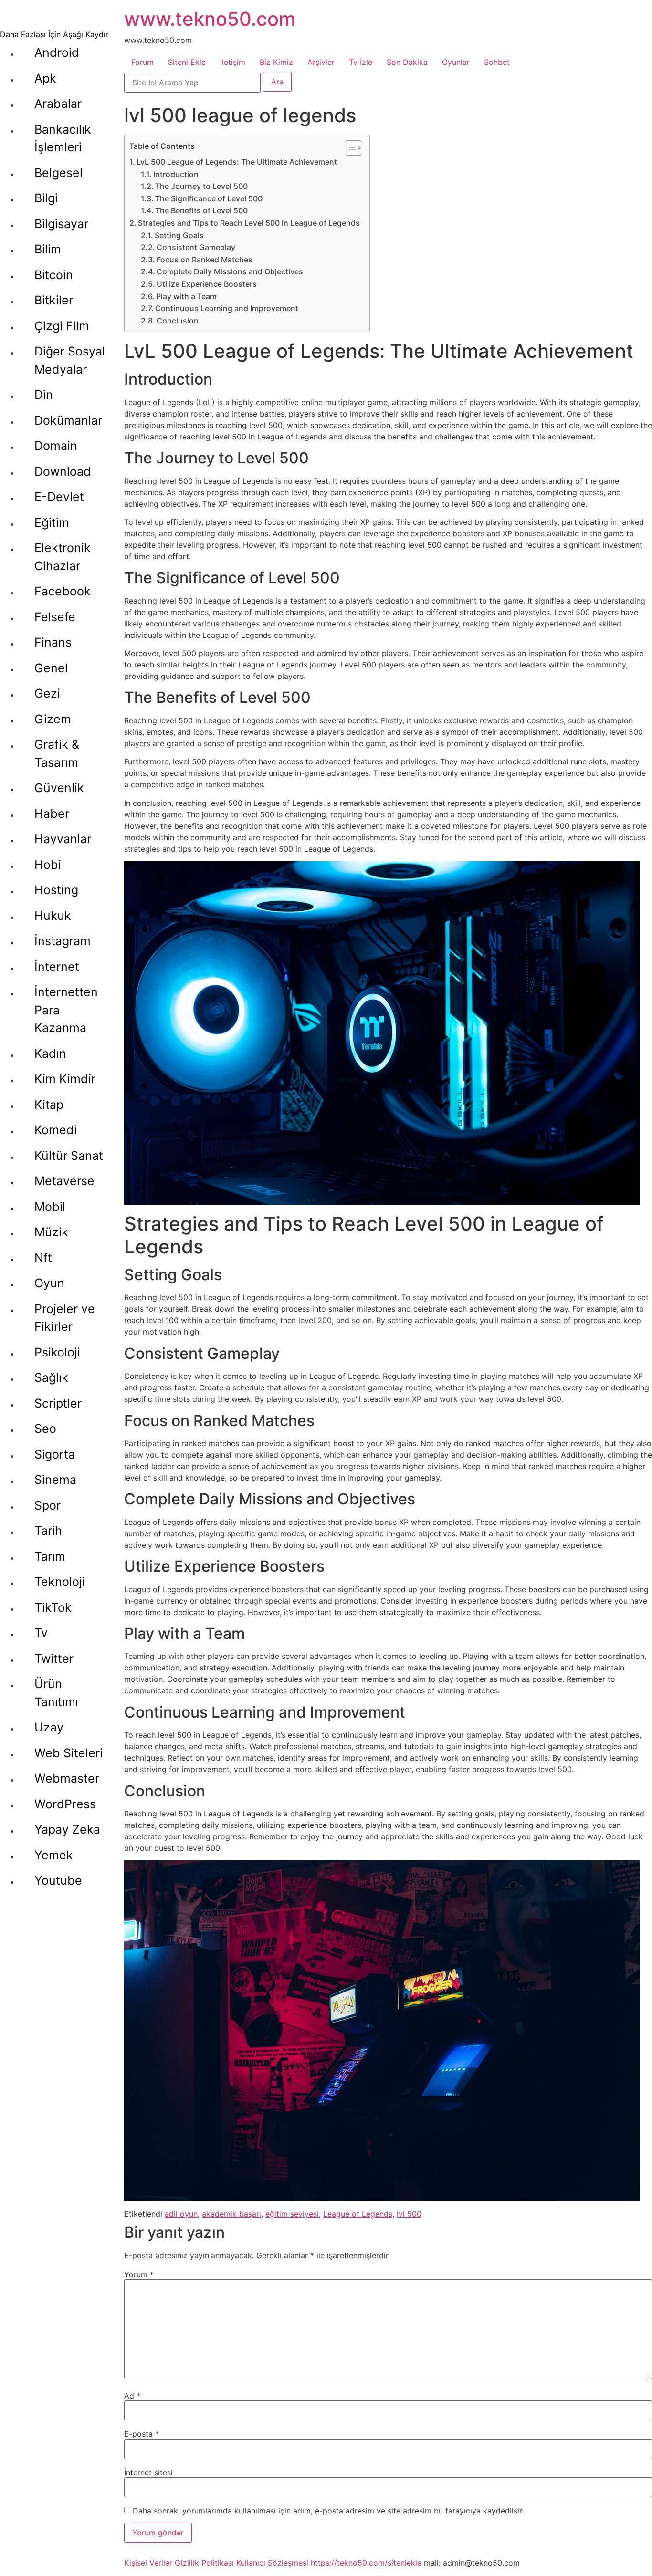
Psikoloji (57, 1352)
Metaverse (64, 1181)
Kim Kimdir (65, 1079)
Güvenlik (59, 788)
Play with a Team (186, 296)
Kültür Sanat (69, 1156)
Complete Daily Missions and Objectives (230, 271)
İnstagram (63, 941)
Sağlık (51, 1377)
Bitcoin (54, 275)
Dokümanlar (68, 420)
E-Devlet (59, 497)
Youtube (58, 1880)
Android (57, 52)
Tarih (48, 1531)
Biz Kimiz (276, 62)
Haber (52, 813)
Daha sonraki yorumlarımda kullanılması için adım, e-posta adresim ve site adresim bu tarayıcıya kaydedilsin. (329, 2511)
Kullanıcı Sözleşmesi (272, 2563)
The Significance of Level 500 (209, 198)
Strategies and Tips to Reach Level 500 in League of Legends (249, 223)
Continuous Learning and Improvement (227, 308)
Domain (56, 446)
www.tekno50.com (210, 19)
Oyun (49, 1283)
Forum (142, 62)
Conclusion (178, 321)
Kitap (49, 1105)
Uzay (49, 1727)
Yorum (139, 2274)
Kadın (50, 1053)
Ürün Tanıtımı (56, 1693)
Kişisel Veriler (148, 2563)
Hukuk (53, 916)
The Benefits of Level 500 (201, 210)
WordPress (65, 1804)
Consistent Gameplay (196, 247)
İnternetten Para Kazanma (66, 1010)
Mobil (50, 1207)
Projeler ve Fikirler (65, 1318)
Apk (45, 78)
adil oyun (181, 2214)
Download (63, 471)
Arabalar (58, 104)
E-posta (142, 2434)
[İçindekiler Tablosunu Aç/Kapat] (349, 148)
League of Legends (358, 2214)
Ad (132, 2396)
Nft (43, 1258)
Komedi (56, 1130)
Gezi (47, 693)
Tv (41, 1633)
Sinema (55, 1480)
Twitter (54, 1658)
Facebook (63, 591)
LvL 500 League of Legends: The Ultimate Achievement (237, 162)
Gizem (53, 719)
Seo (45, 1429)
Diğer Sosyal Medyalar (70, 360)
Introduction (176, 174)
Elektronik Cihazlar (63, 557)
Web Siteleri (68, 1753)
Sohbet (497, 62)
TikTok (53, 1607)
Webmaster (67, 1778)
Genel (51, 668)
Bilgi (46, 198)
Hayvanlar (63, 839)
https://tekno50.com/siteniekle (366, 2563)
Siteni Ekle (187, 62)
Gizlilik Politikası (204, 2563)
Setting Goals (179, 235)
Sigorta (55, 1454)
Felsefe (55, 617)
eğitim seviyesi (292, 2214)
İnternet (57, 967)
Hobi (48, 865)
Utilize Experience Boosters (207, 284)
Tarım (50, 1556)
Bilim (48, 249)
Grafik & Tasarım (57, 753)
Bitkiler (54, 300)
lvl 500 (409, 2214)
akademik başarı (231, 2214)
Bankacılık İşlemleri (63, 138)
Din (44, 395)
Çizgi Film (62, 326)
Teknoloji (60, 1582)
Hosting (56, 890)
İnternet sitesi (148, 2472)
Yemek (54, 1855)
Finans (53, 642)
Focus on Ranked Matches (205, 260)
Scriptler (58, 1403)
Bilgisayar (61, 224)
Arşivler (321, 62)
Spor (47, 1505)
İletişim (233, 62)
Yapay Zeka (67, 1829)
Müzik (51, 1232)
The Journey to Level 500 (201, 186)
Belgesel (58, 173)
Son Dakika (407, 62)
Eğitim (52, 522)
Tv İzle (361, 62)
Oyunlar (456, 62)
